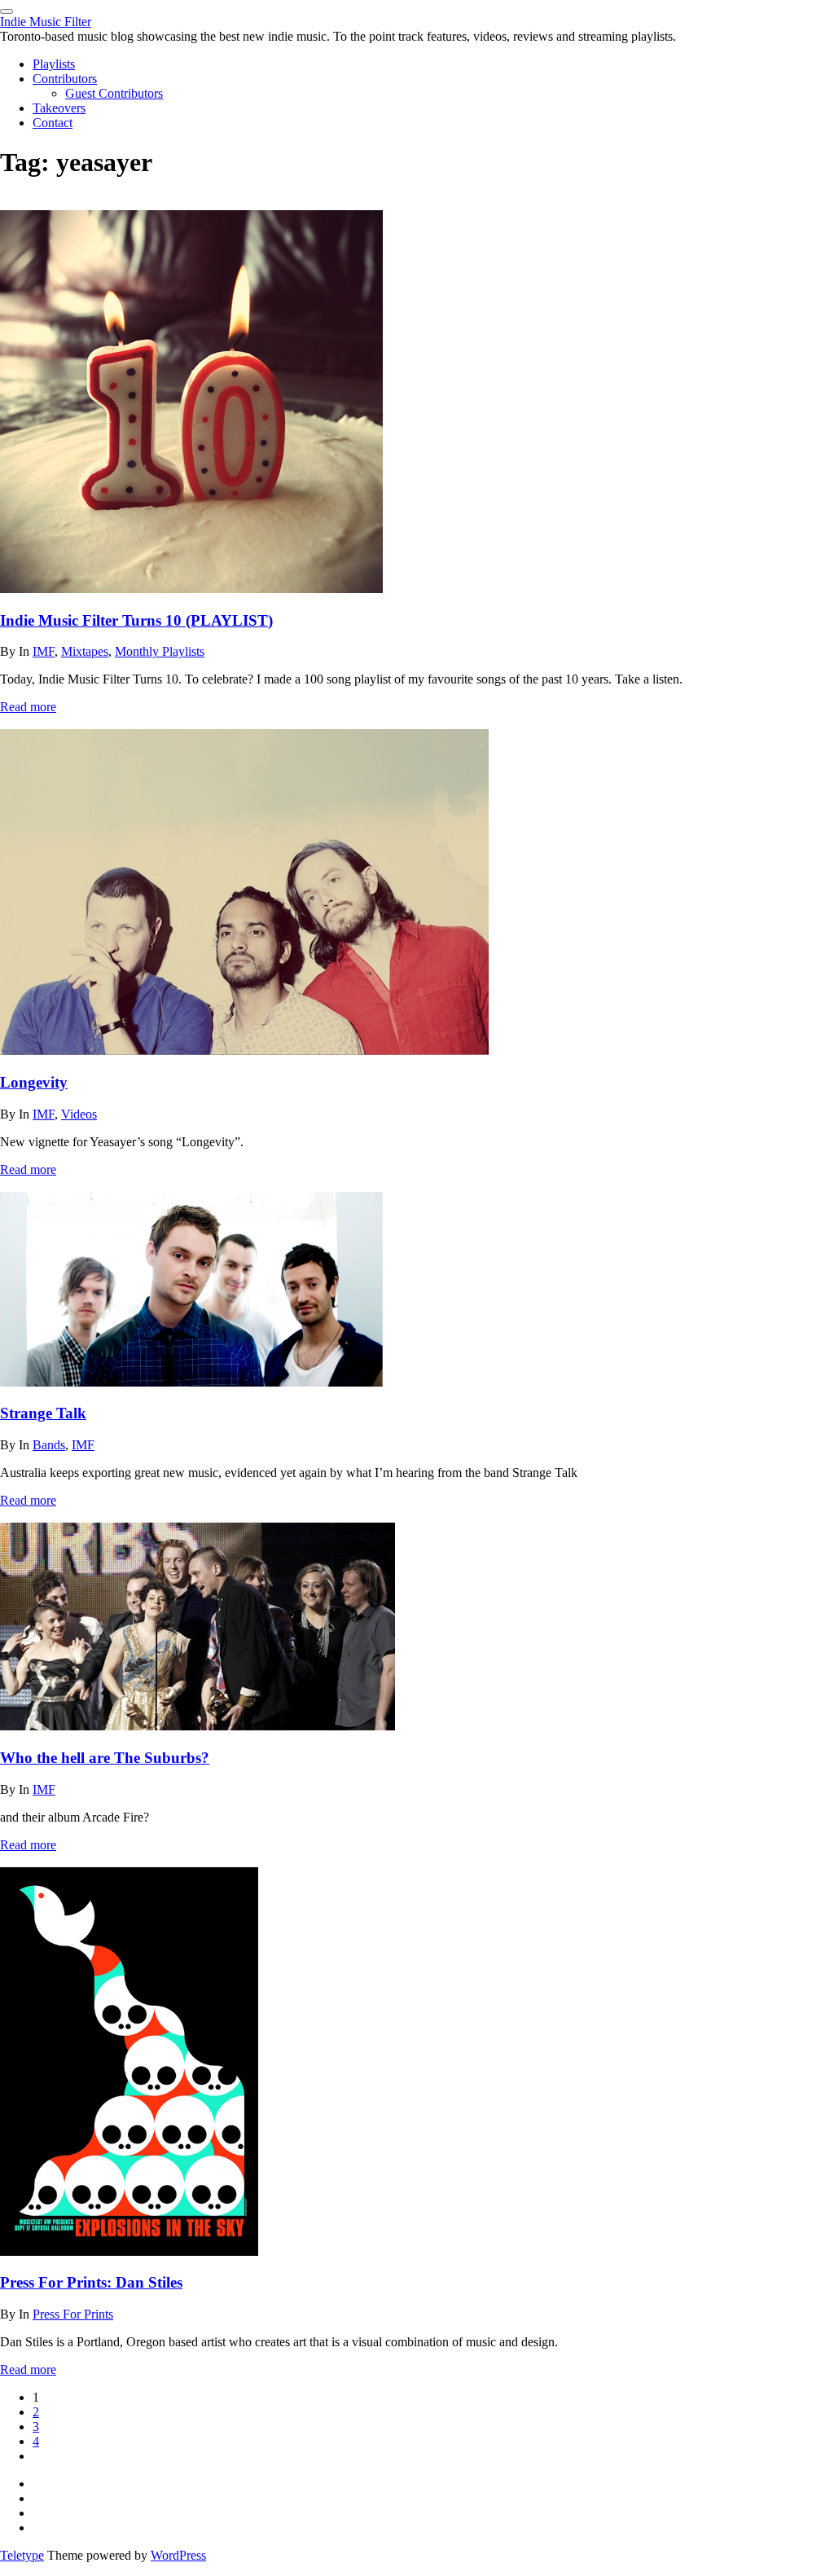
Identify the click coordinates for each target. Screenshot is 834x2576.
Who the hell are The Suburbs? (105, 1758)
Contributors (65, 79)
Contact (53, 123)
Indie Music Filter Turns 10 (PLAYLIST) (136, 620)
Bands (49, 1445)
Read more (28, 707)
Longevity (34, 1082)
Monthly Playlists (160, 651)
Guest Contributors (114, 93)
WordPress (178, 2555)
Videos (79, 1114)
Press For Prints (73, 2314)
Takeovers (59, 108)
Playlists (54, 64)
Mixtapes (85, 651)
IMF (44, 651)
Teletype (22, 2555)
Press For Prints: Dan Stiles (91, 2282)
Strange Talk (43, 1413)
